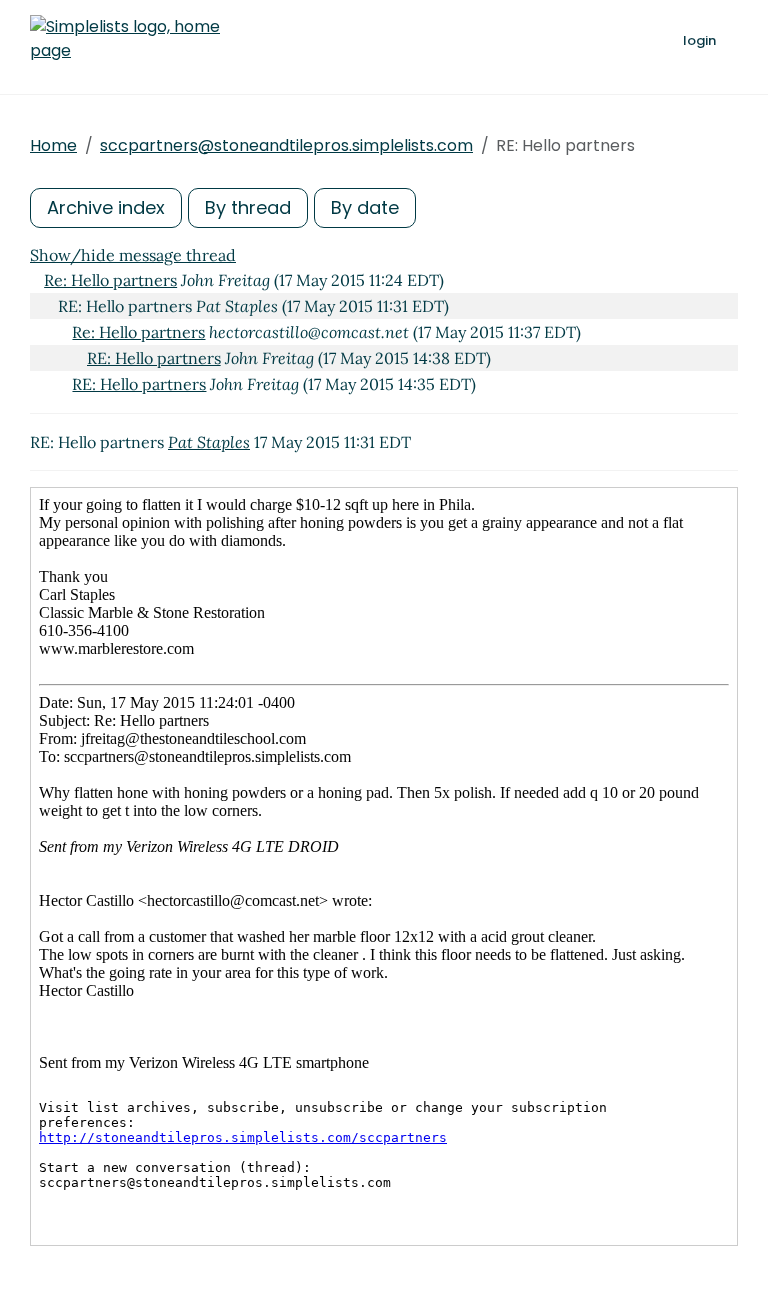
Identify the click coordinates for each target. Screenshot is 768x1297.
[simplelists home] (125, 39)
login (699, 40)
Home (53, 145)
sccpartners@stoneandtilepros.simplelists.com (286, 145)
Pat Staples (209, 442)
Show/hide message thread (133, 255)
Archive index (106, 207)
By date (365, 207)
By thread (248, 207)
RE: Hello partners (154, 358)
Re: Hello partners (110, 280)
